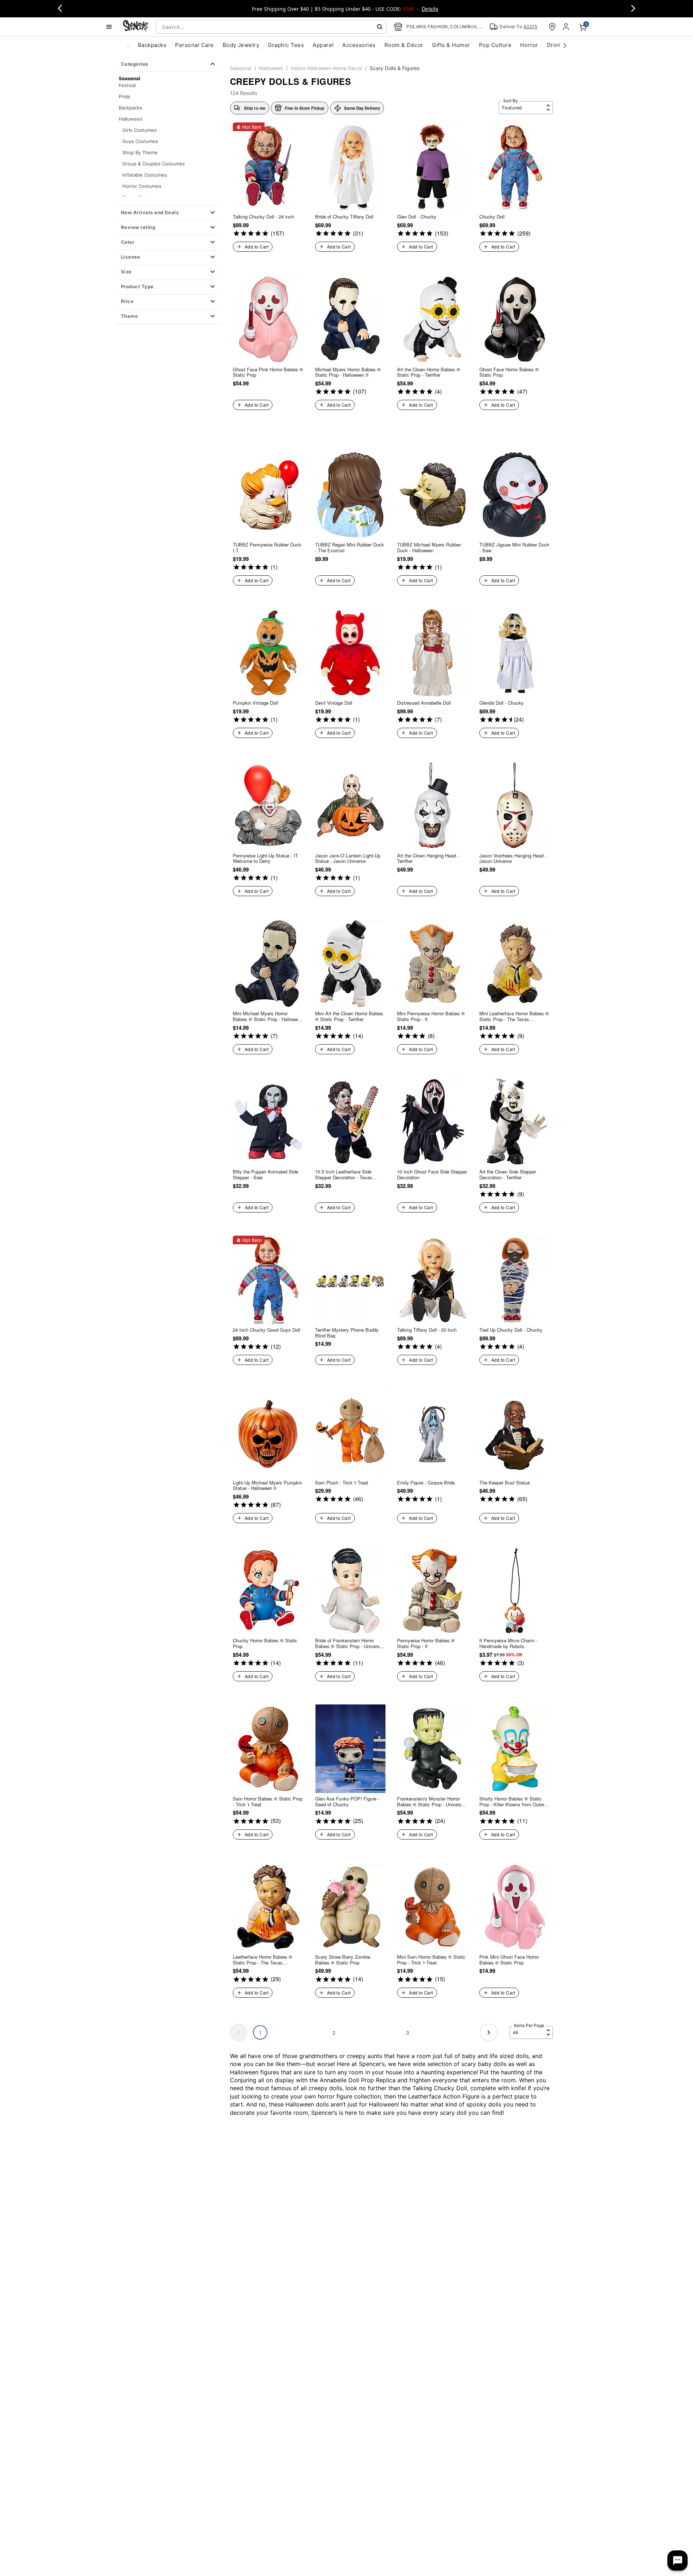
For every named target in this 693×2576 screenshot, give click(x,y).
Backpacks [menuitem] (152, 45)
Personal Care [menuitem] (194, 45)
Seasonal (241, 68)
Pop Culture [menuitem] (495, 45)
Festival (127, 85)
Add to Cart (257, 247)
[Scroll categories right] (565, 45)
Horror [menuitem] (529, 45)
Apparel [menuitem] (323, 45)
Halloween (131, 119)
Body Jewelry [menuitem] (241, 45)
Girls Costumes (140, 130)
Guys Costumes (140, 141)
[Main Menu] (109, 27)
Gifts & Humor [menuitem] (451, 45)
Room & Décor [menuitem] (404, 45)
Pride (125, 96)
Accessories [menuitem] (359, 45)
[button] (168, 213)
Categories (135, 64)
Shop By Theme (140, 152)
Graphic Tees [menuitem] (286, 45)
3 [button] (407, 2033)
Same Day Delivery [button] (362, 108)
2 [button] (334, 2033)
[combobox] (271, 27)
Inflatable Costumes (145, 175)
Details (430, 9)
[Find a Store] (552, 27)
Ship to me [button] (255, 108)
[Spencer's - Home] (136, 27)
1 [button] (260, 2033)
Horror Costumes (142, 186)
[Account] (567, 27)
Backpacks (130, 108)
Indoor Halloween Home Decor (326, 68)
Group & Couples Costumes (154, 164)
